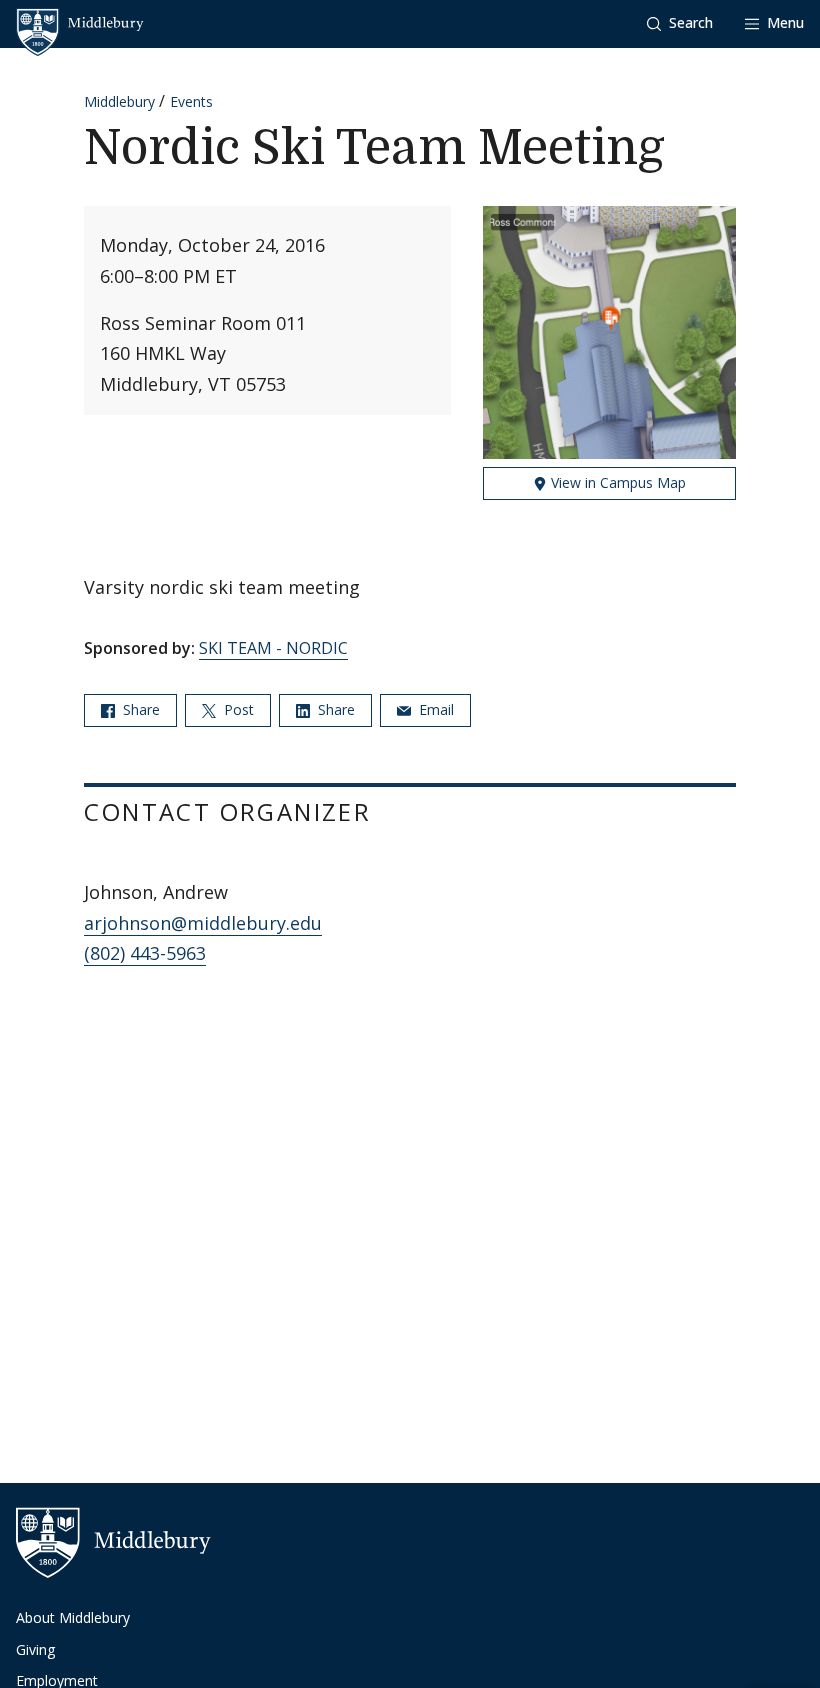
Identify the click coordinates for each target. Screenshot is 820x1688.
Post (237, 709)
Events (191, 101)
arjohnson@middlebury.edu (203, 923)
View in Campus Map (616, 482)
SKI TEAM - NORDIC (273, 648)
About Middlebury (73, 1617)
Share (139, 709)
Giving (35, 1649)
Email (434, 709)
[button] (680, 23)
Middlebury (119, 101)
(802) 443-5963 (145, 953)
